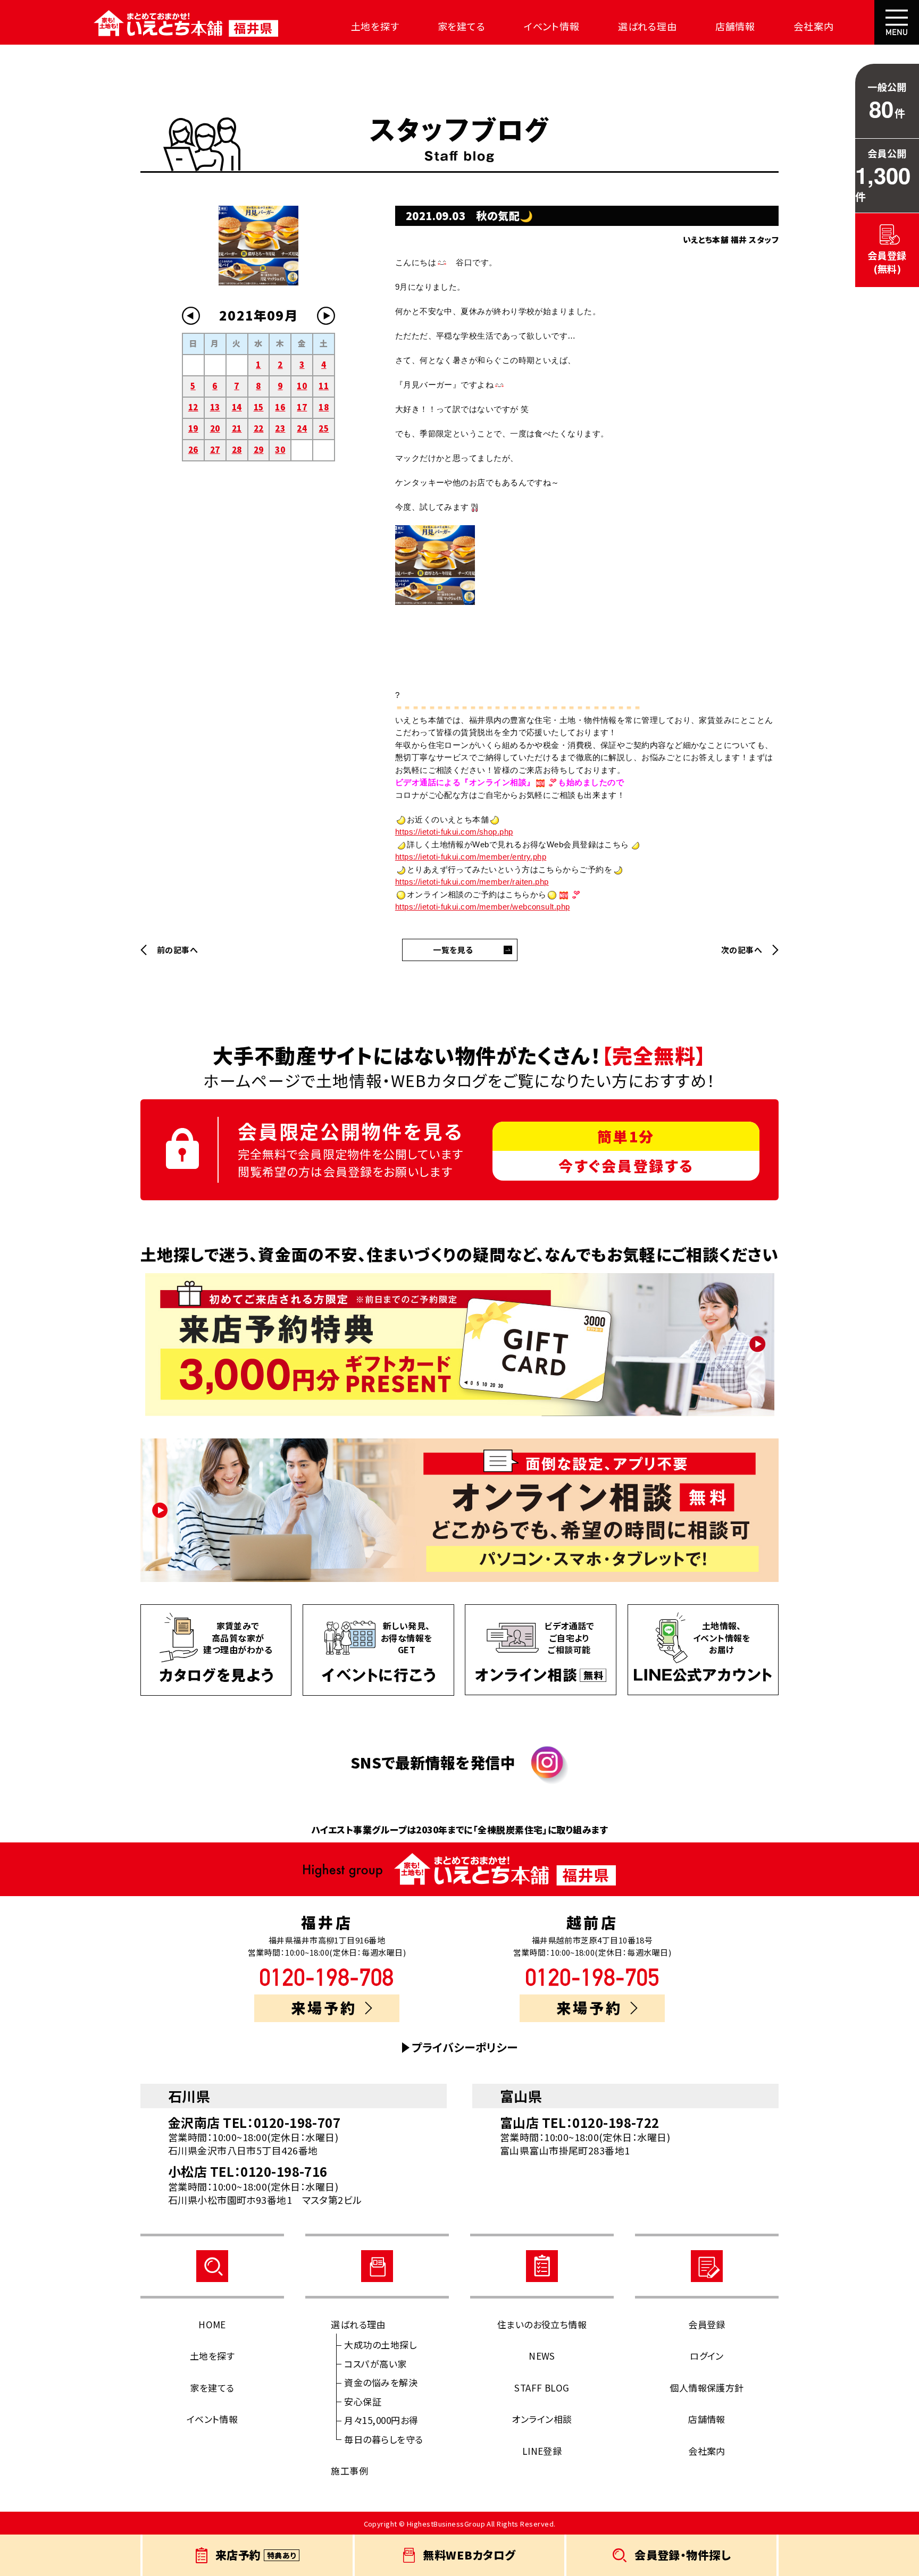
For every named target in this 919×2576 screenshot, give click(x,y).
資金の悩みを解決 (381, 2382)
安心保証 (363, 2401)
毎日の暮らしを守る (383, 2439)
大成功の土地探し (380, 2345)
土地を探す (375, 26)
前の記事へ (177, 950)
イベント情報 (552, 26)
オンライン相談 (542, 2419)
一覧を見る (453, 950)
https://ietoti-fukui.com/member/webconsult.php (483, 907)
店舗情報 (736, 26)
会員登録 (707, 2324)
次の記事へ (742, 950)
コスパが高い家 (375, 2364)
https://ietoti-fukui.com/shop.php (454, 832)
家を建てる (462, 26)
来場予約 (324, 2007)
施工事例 (349, 2470)
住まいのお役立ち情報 (542, 2324)
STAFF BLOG (542, 2388)
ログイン (707, 2356)
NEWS (542, 2356)
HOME (212, 2324)
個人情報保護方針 (707, 2388)
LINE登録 (542, 2451)
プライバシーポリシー (465, 2047)
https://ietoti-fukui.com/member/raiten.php (472, 882)
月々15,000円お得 (381, 2420)
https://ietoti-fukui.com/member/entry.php (471, 857)
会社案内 (814, 26)
